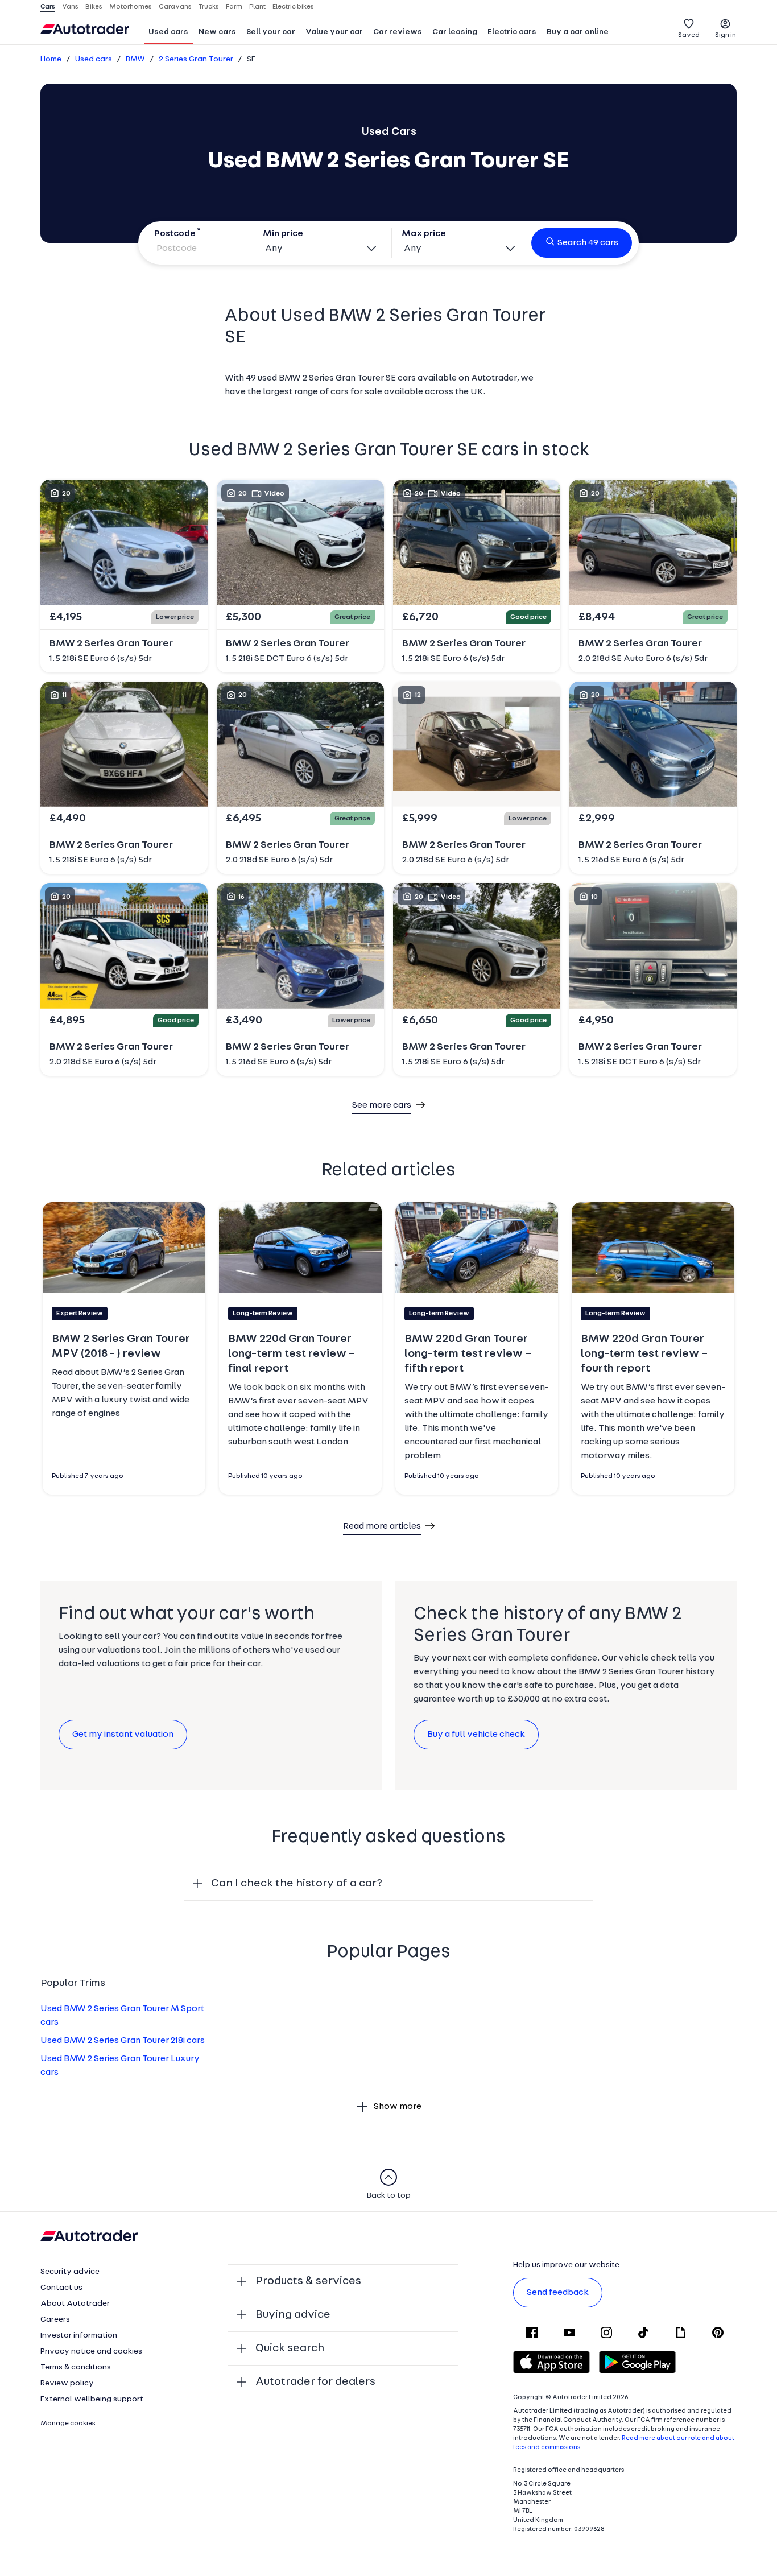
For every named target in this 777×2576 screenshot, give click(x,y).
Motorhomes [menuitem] (131, 7)
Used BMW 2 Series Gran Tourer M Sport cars (122, 2016)
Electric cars (512, 32)
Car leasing (455, 32)
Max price (424, 234)
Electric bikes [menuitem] (293, 7)
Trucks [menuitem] (209, 7)
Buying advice (293, 2315)
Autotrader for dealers (315, 2382)
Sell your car (271, 32)
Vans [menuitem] (70, 7)
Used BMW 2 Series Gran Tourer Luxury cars (120, 2066)
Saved (689, 35)
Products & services (308, 2281)
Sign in (726, 35)
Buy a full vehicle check (476, 1735)
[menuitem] (168, 33)
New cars (217, 32)
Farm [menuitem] (234, 7)
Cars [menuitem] (48, 7)
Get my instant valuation (123, 1735)
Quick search (290, 2348)
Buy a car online (578, 32)
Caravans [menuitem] (175, 7)
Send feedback (558, 2293)
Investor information (79, 2336)
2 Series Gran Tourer (196, 59)
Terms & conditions (76, 2367)
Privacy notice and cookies (91, 2352)
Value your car (334, 32)
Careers (55, 2320)
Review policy (67, 2383)
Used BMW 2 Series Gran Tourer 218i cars (123, 2041)
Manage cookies (68, 2424)
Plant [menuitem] (257, 7)
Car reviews (398, 32)
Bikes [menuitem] (94, 7)
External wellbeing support (92, 2399)
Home (51, 59)
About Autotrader (75, 2304)
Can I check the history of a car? (297, 1884)
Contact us (61, 2288)
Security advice (70, 2272)
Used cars (168, 32)
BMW (135, 59)
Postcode (175, 234)
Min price (283, 234)
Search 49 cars (588, 243)
